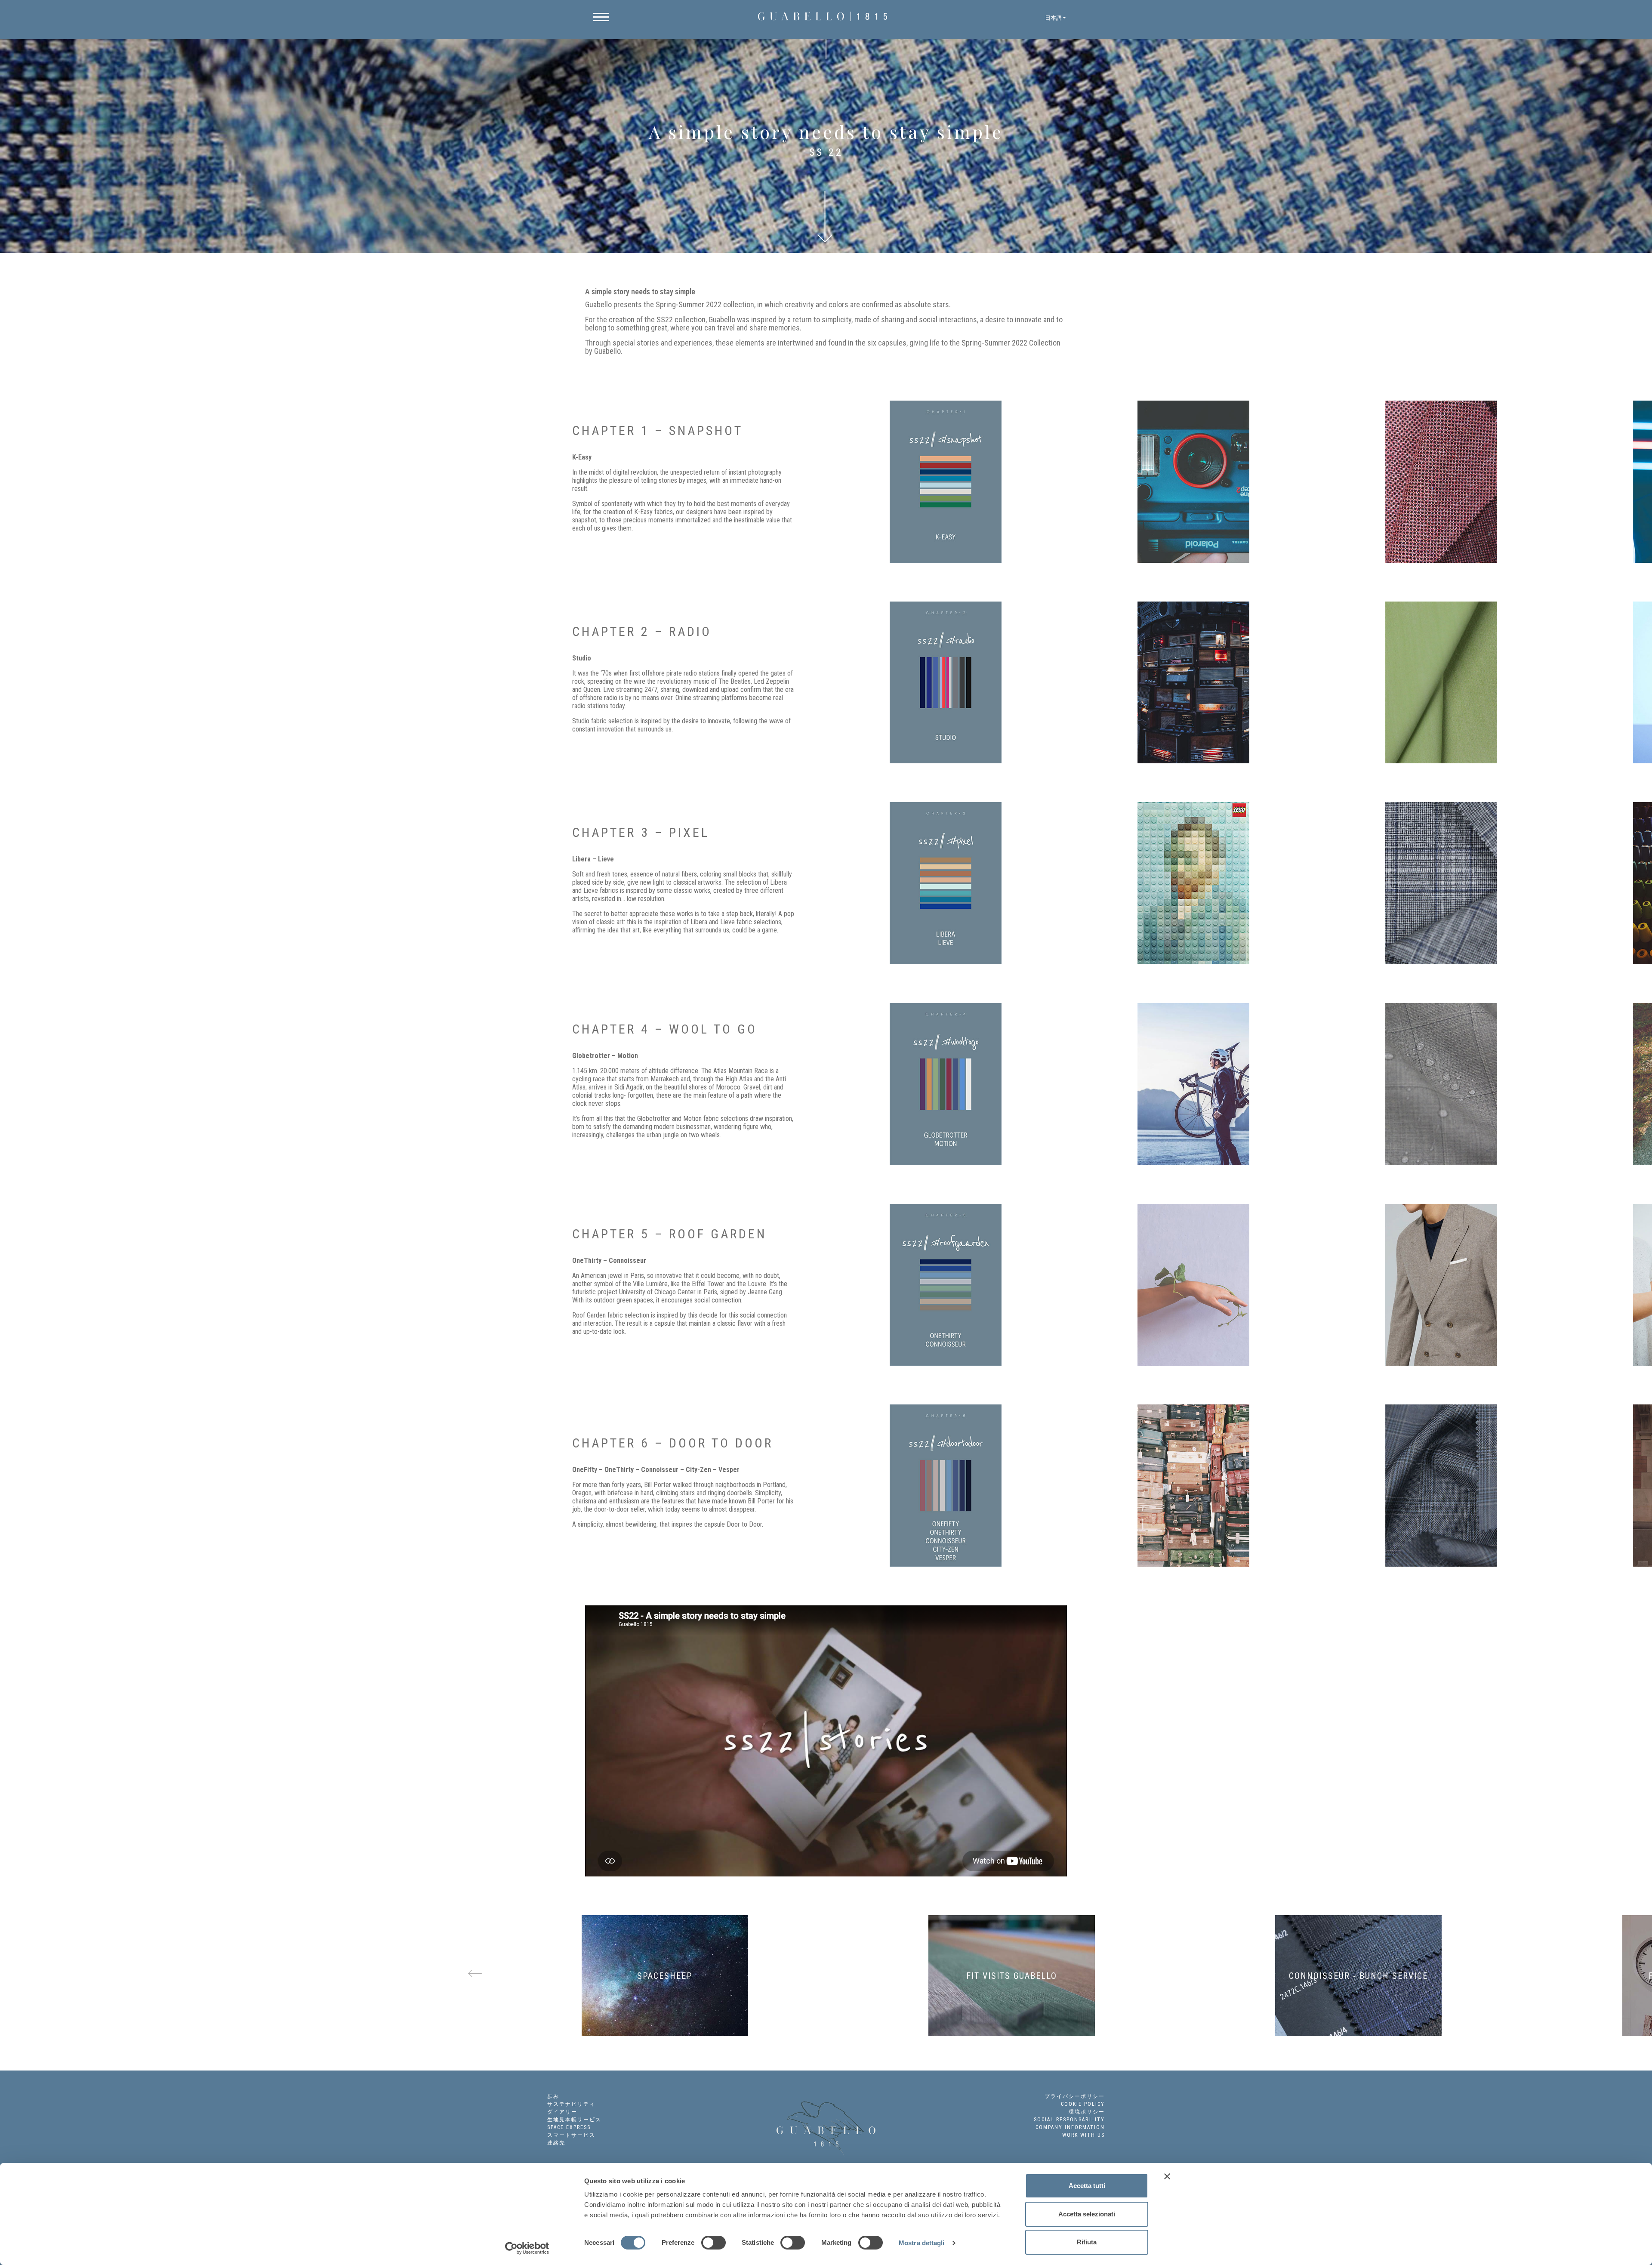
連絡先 (556, 2143)
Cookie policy (1083, 2104)
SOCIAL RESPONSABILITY (1069, 2120)
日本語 (1053, 18)
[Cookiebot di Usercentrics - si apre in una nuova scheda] (527, 2248)
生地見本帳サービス (574, 2120)
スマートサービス (571, 2135)
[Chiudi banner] (1167, 2176)
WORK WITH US (1083, 2135)
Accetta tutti (1087, 2186)
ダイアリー (562, 2112)
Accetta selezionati (1087, 2214)
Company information (1070, 2127)
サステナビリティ (571, 2104)
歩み (553, 2096)
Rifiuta (1087, 2242)
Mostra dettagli (922, 2243)
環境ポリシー (1087, 2112)
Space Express (569, 2127)
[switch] (714, 2243)
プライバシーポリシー (1075, 2096)
